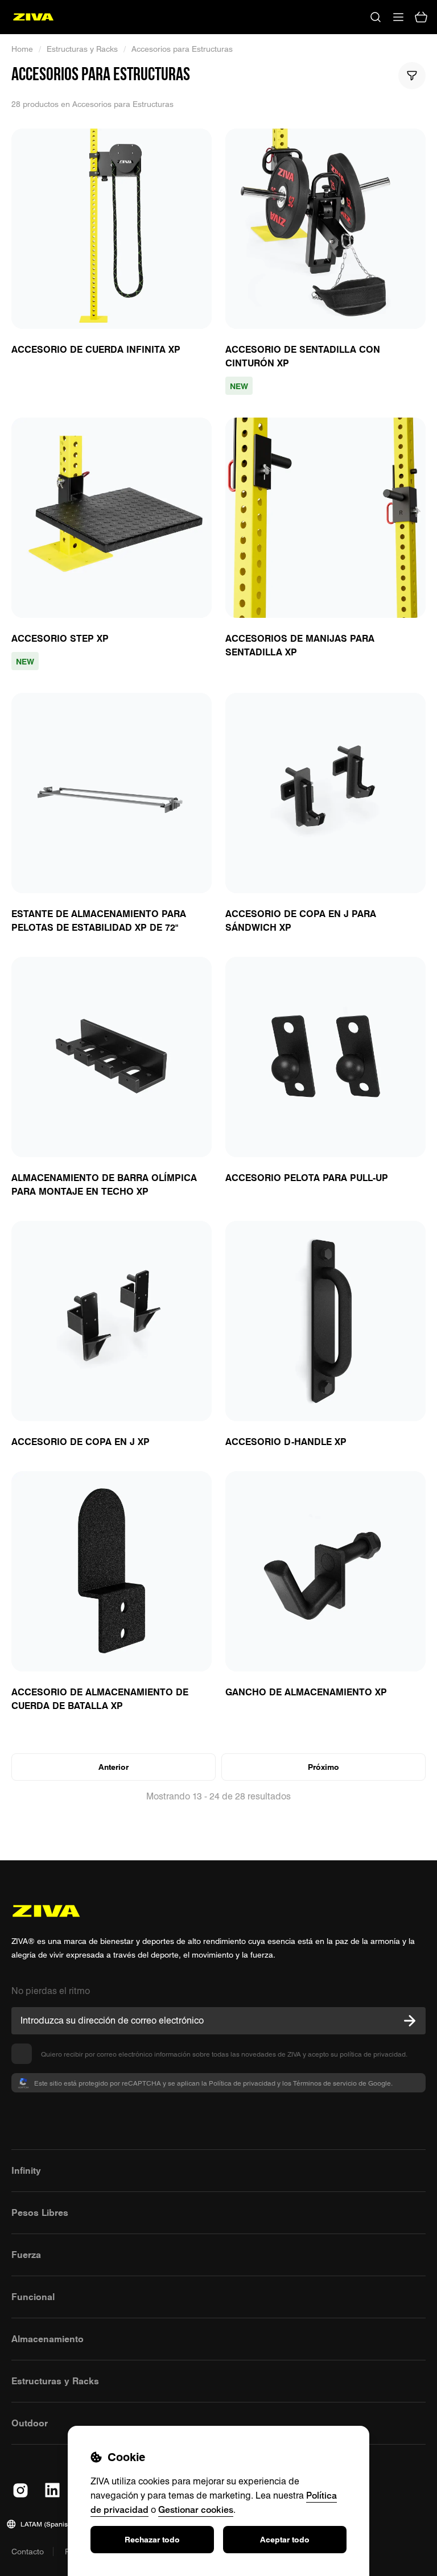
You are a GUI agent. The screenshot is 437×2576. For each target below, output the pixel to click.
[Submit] (410, 2021)
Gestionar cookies (196, 2509)
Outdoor (30, 2423)
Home (22, 49)
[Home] (33, 17)
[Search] (376, 17)
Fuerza (26, 2255)
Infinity (26, 2170)
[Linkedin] (52, 2490)
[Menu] (398, 17)
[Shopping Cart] (421, 17)
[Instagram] (20, 2490)
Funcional (33, 2297)
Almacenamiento (48, 2339)
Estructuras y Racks (82, 49)
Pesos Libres (40, 2212)
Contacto (28, 2552)
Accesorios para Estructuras (182, 49)
